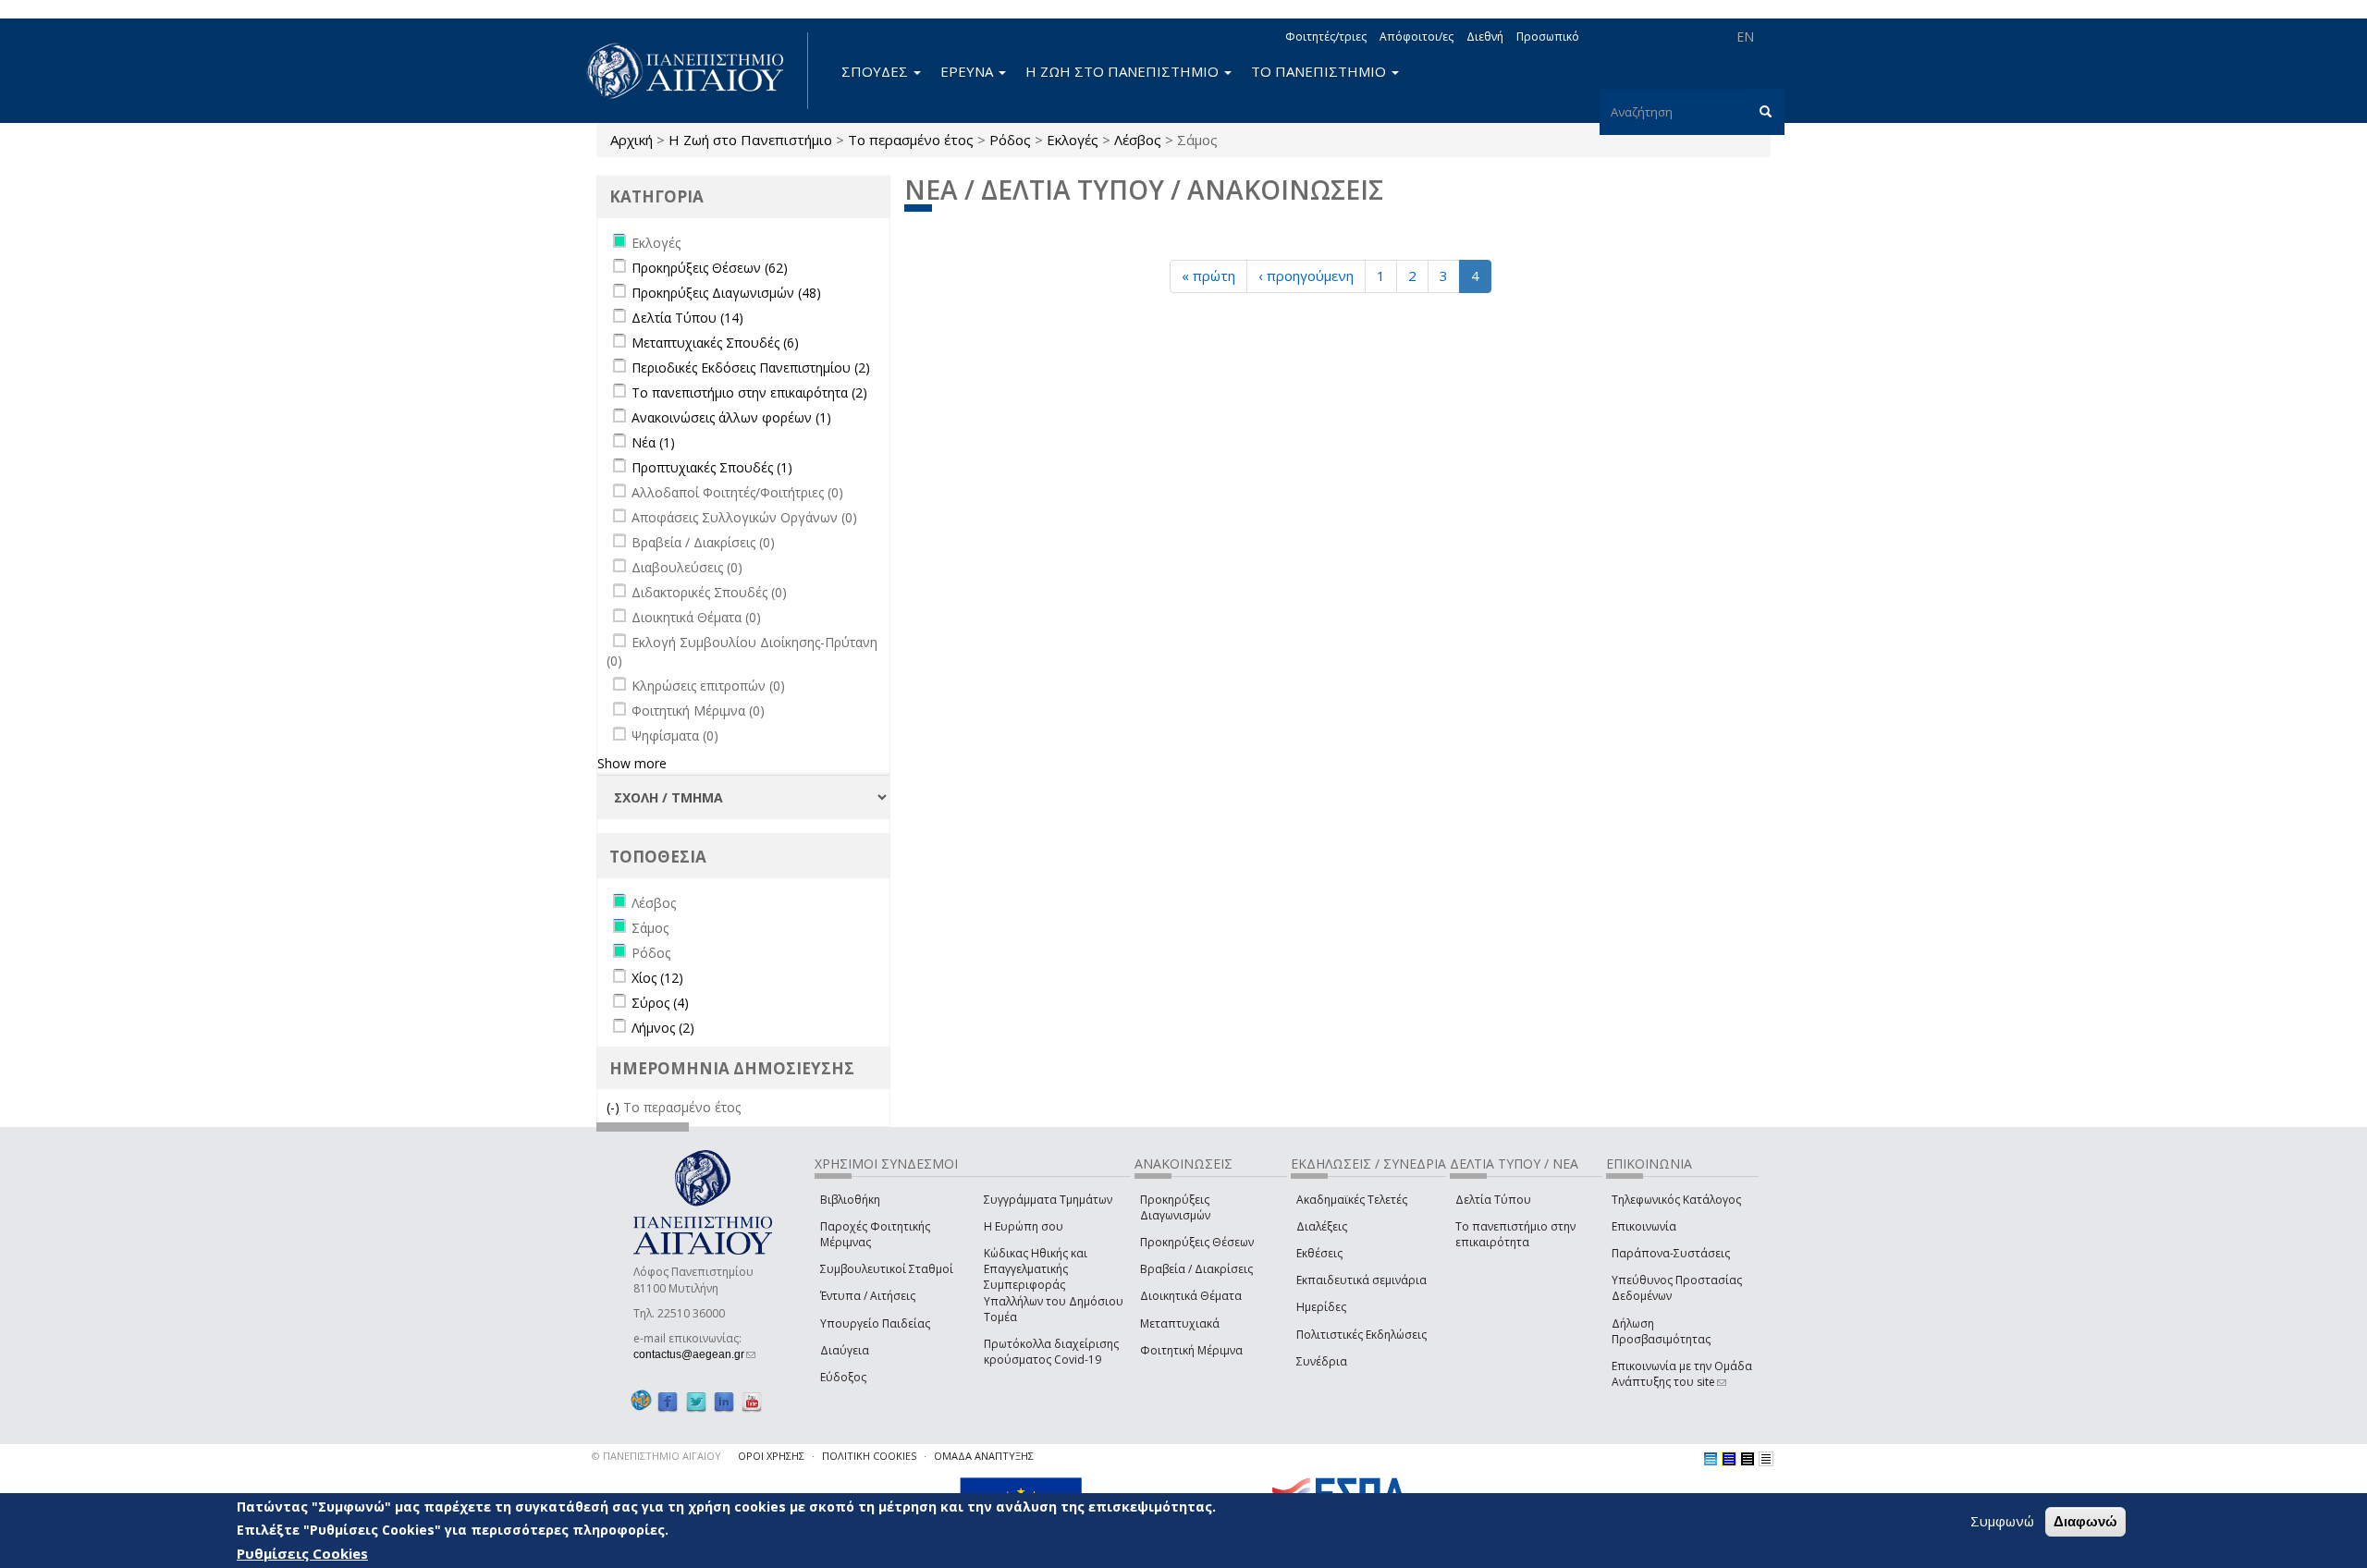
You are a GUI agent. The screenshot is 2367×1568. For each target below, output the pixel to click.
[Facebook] (668, 1401)
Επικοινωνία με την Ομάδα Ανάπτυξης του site (1682, 1374)
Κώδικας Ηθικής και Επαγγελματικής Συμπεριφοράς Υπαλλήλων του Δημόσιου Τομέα (1054, 1285)
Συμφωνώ (2002, 1521)
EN (1745, 37)
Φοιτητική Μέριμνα (1191, 1350)
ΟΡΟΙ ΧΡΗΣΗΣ (771, 1456)
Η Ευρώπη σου (1024, 1226)
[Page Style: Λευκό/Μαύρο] (1748, 1459)
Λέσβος (1138, 140)
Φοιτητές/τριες (1326, 37)
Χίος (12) (657, 978)
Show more (632, 763)
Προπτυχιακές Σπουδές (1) (712, 467)
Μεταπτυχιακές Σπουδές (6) (715, 343)
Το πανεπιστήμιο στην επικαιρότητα (1515, 1234)
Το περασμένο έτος (911, 140)
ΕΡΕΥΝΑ (969, 71)
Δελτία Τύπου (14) (687, 318)
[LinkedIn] (724, 1401)
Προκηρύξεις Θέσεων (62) (710, 268)
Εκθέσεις (1319, 1253)
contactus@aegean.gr (694, 1354)
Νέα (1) (653, 442)
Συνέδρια (1322, 1361)
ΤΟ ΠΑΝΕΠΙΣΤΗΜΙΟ (1320, 71)
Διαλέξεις (1322, 1226)
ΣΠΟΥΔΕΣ (877, 71)
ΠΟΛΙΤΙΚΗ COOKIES (869, 1456)
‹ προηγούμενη (1306, 276)
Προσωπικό (1548, 37)
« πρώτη (1208, 276)
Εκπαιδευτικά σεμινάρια (1361, 1280)
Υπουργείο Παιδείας (875, 1323)
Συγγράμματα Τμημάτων (1048, 1200)
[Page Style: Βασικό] (1711, 1459)
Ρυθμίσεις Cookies (302, 1552)
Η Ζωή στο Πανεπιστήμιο (750, 140)
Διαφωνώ (2085, 1521)
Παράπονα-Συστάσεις (1671, 1253)
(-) (615, 1107)
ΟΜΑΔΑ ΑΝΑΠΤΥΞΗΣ (984, 1456)
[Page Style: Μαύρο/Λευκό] (1766, 1459)
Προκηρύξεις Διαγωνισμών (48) (726, 293)
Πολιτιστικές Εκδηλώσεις (1361, 1335)
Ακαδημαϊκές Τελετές (1352, 1200)
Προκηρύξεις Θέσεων (1197, 1242)
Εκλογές (1073, 140)
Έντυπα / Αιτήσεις (868, 1296)
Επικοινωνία (1644, 1226)
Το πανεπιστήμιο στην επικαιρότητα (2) (749, 392)
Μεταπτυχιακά (1180, 1323)
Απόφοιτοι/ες (1417, 37)
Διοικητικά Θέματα (1191, 1296)
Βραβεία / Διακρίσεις (1196, 1269)
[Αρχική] (695, 71)
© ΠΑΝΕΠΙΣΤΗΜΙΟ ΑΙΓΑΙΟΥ (656, 1456)
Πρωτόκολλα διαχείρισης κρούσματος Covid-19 (1051, 1352)
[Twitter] (696, 1401)
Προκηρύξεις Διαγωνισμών (1175, 1207)
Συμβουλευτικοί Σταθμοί (887, 1269)
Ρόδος (1010, 140)
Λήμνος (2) (663, 1028)
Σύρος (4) (660, 1003)
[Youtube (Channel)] (752, 1401)
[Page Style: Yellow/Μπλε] (1729, 1459)
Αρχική (632, 140)
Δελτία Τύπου (1493, 1200)
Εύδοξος (843, 1377)
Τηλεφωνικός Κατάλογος (1676, 1200)
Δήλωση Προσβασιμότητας (1661, 1331)
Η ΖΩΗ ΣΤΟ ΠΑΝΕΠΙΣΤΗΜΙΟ (1124, 71)
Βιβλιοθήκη (850, 1200)
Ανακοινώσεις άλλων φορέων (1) (731, 417)
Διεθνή (1485, 37)
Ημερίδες (1321, 1307)
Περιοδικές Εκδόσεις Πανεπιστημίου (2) (751, 367)
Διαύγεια (845, 1350)
